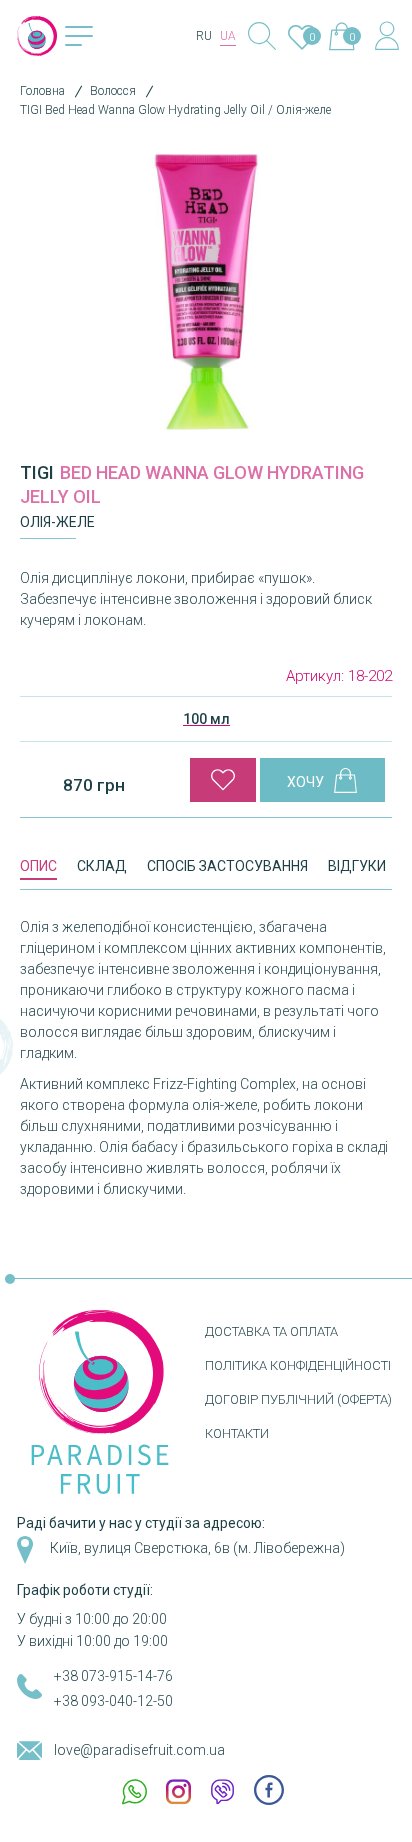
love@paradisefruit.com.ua (139, 1750)
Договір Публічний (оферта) (298, 1399)
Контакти (237, 1433)
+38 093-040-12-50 (113, 1701)
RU (204, 36)
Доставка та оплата (271, 1331)
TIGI (37, 472)
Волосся (113, 91)
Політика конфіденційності (298, 1365)
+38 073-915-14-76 (113, 1676)
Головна (42, 91)
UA (228, 36)
